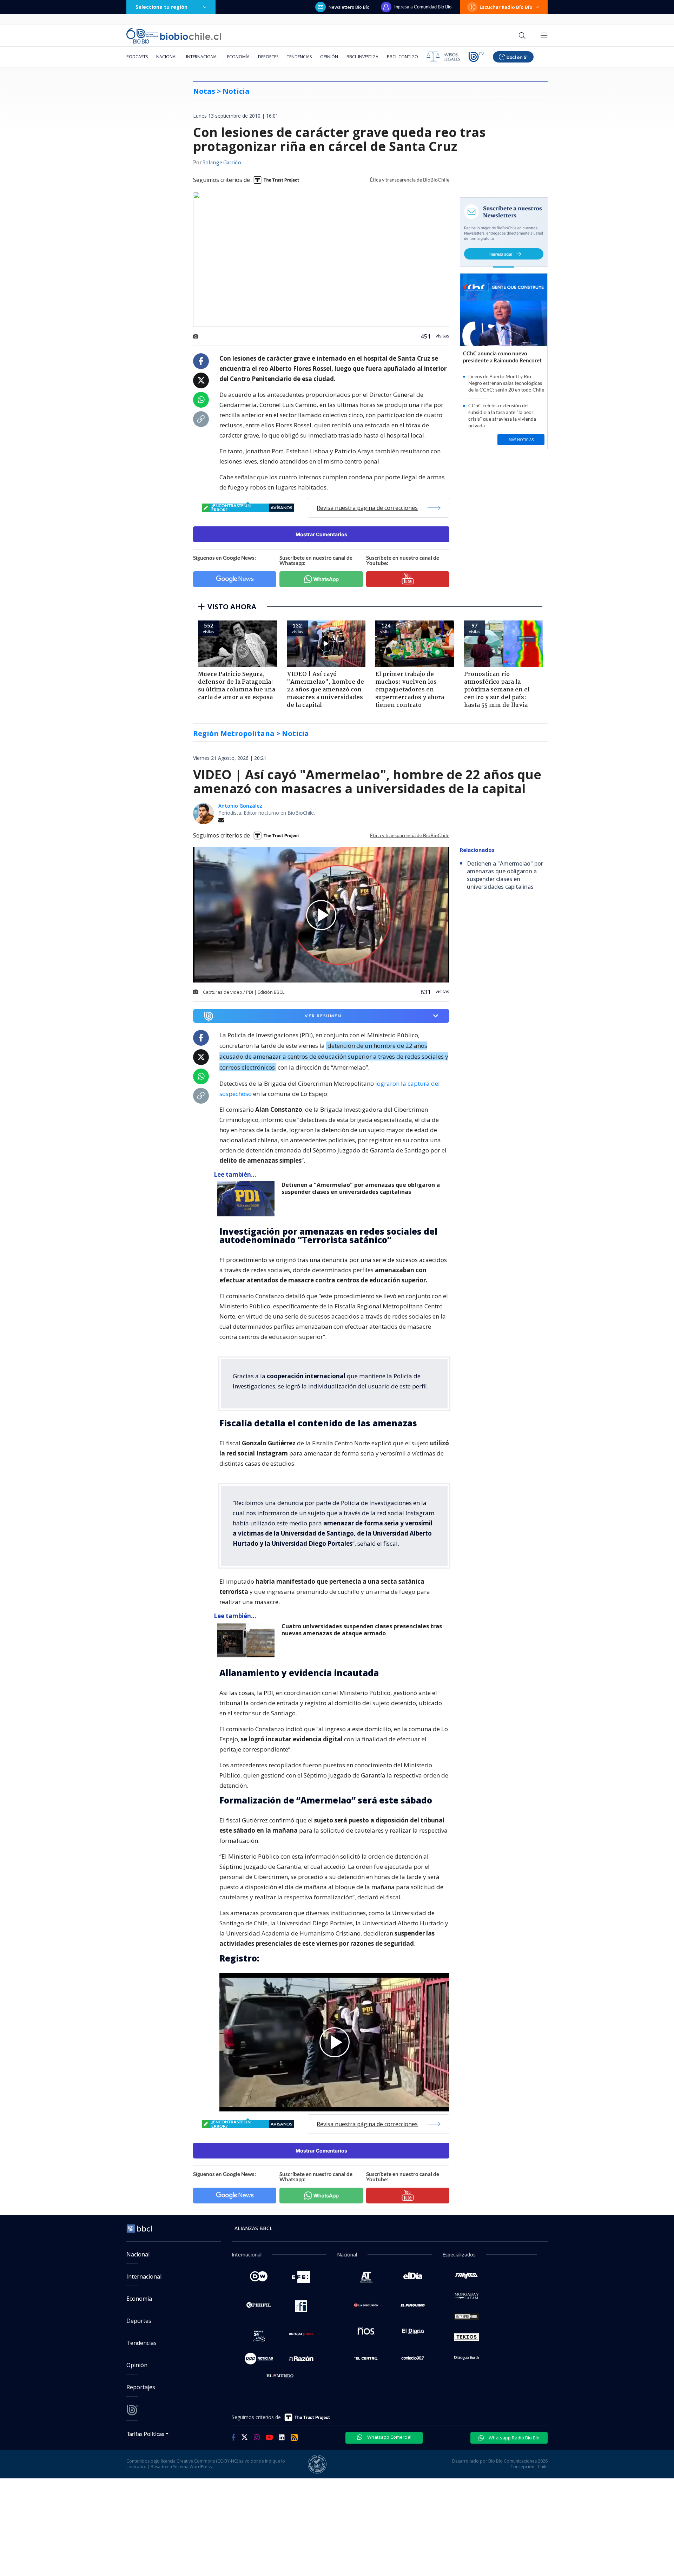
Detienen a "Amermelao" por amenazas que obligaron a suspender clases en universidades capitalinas (361, 1188)
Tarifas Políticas (146, 2434)
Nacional (167, 57)
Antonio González (240, 806)
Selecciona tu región (161, 7)
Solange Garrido (222, 163)
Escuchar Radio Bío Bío (506, 7)
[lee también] (248, 1199)
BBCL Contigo (402, 57)
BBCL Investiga (362, 57)
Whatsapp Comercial (389, 2437)
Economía (238, 57)
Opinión (329, 57)
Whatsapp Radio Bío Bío (514, 2438)
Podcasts (137, 57)
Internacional (202, 57)
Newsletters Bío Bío (349, 7)
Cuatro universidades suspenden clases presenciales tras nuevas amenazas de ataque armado (362, 1630)
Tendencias (299, 57)
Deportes (268, 57)
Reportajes (141, 2387)
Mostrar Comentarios (321, 534)
